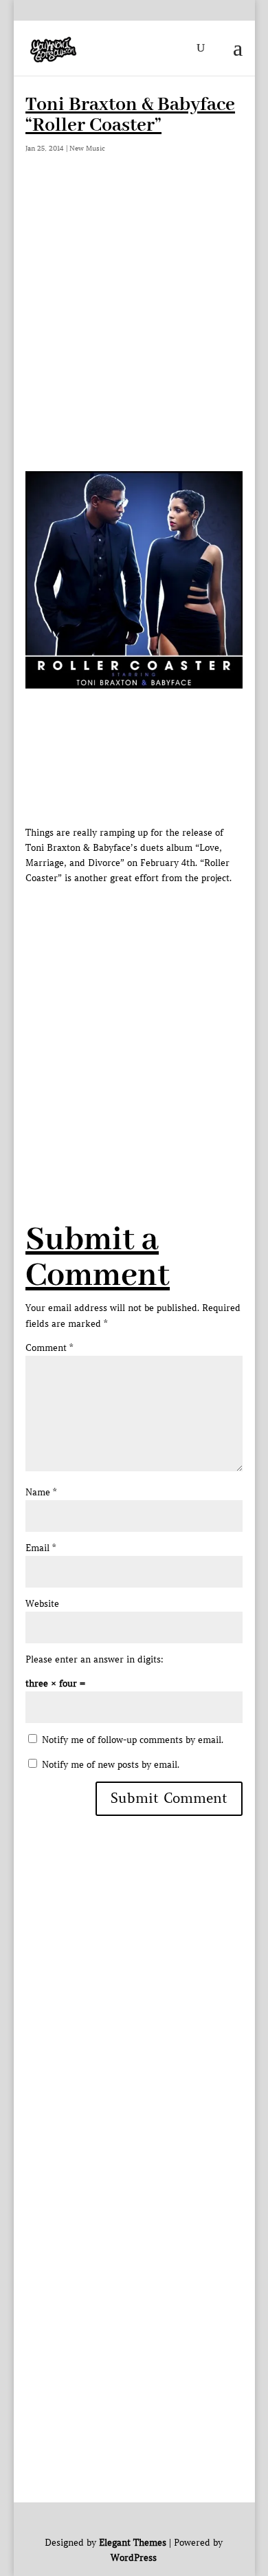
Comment (49, 1348)
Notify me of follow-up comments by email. (133, 1740)
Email (41, 1548)
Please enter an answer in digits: (94, 1659)
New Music (87, 148)
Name (41, 1492)
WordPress (134, 2558)
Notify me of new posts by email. (111, 1765)
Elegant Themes (133, 2543)
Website (42, 1604)
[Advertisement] (134, 330)
